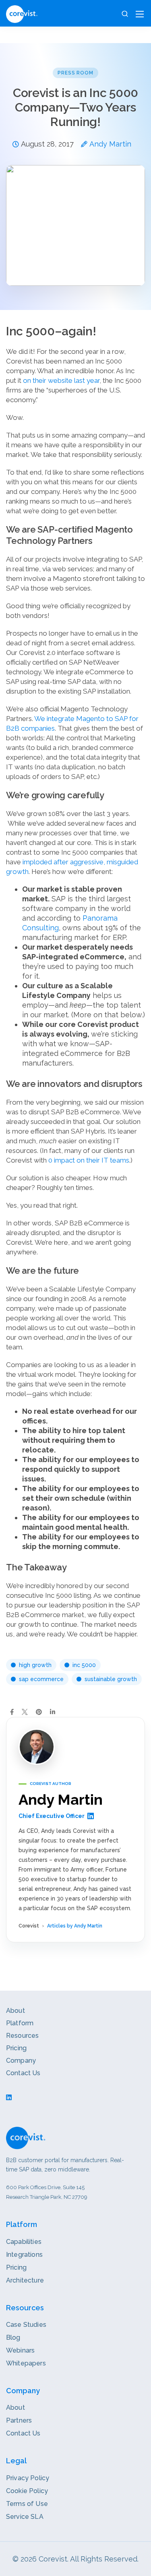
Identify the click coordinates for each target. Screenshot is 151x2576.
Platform (20, 2023)
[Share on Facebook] (12, 1712)
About (16, 2011)
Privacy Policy (28, 2478)
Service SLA (25, 2517)
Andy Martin (110, 144)
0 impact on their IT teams (89, 1160)
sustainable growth (111, 1679)
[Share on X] (25, 1712)
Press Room (76, 73)
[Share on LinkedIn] (53, 1712)
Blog (13, 2337)
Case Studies (26, 2325)
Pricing (16, 2048)
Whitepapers (26, 2363)
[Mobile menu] (140, 14)
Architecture (25, 2280)
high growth (35, 1665)
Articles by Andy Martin (75, 1926)
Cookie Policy (27, 2491)
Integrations (24, 2255)
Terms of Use (27, 2504)
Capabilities (24, 2242)
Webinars (20, 2350)
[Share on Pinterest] (39, 1712)
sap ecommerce (41, 1679)
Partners (19, 2420)
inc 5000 (84, 1665)
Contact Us (23, 2073)
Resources (22, 2036)
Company (21, 2061)
